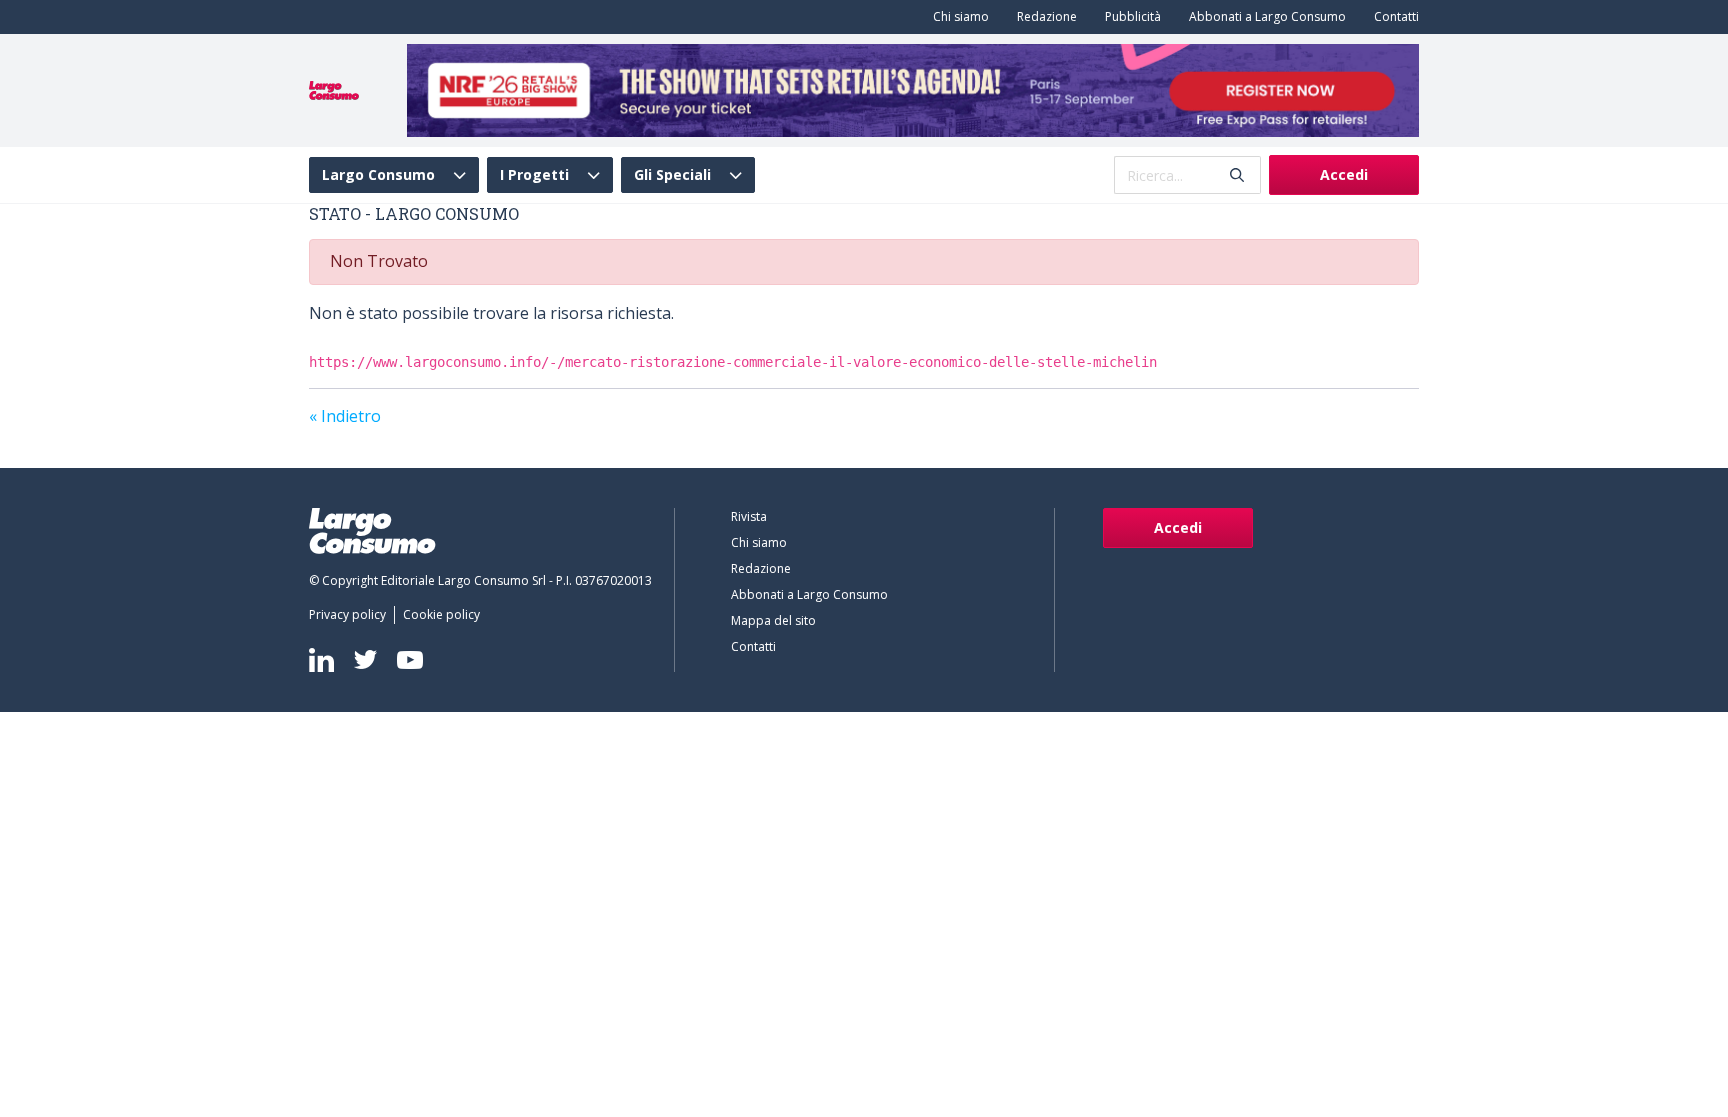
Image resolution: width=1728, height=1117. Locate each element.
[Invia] (1237, 175)
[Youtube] (410, 659)
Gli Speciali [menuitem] (672, 175)
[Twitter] (365, 659)
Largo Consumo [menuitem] (378, 175)
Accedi (1344, 174)
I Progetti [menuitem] (534, 175)
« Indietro (345, 416)
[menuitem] (957, 17)
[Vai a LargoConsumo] (334, 89)
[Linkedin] (321, 660)
